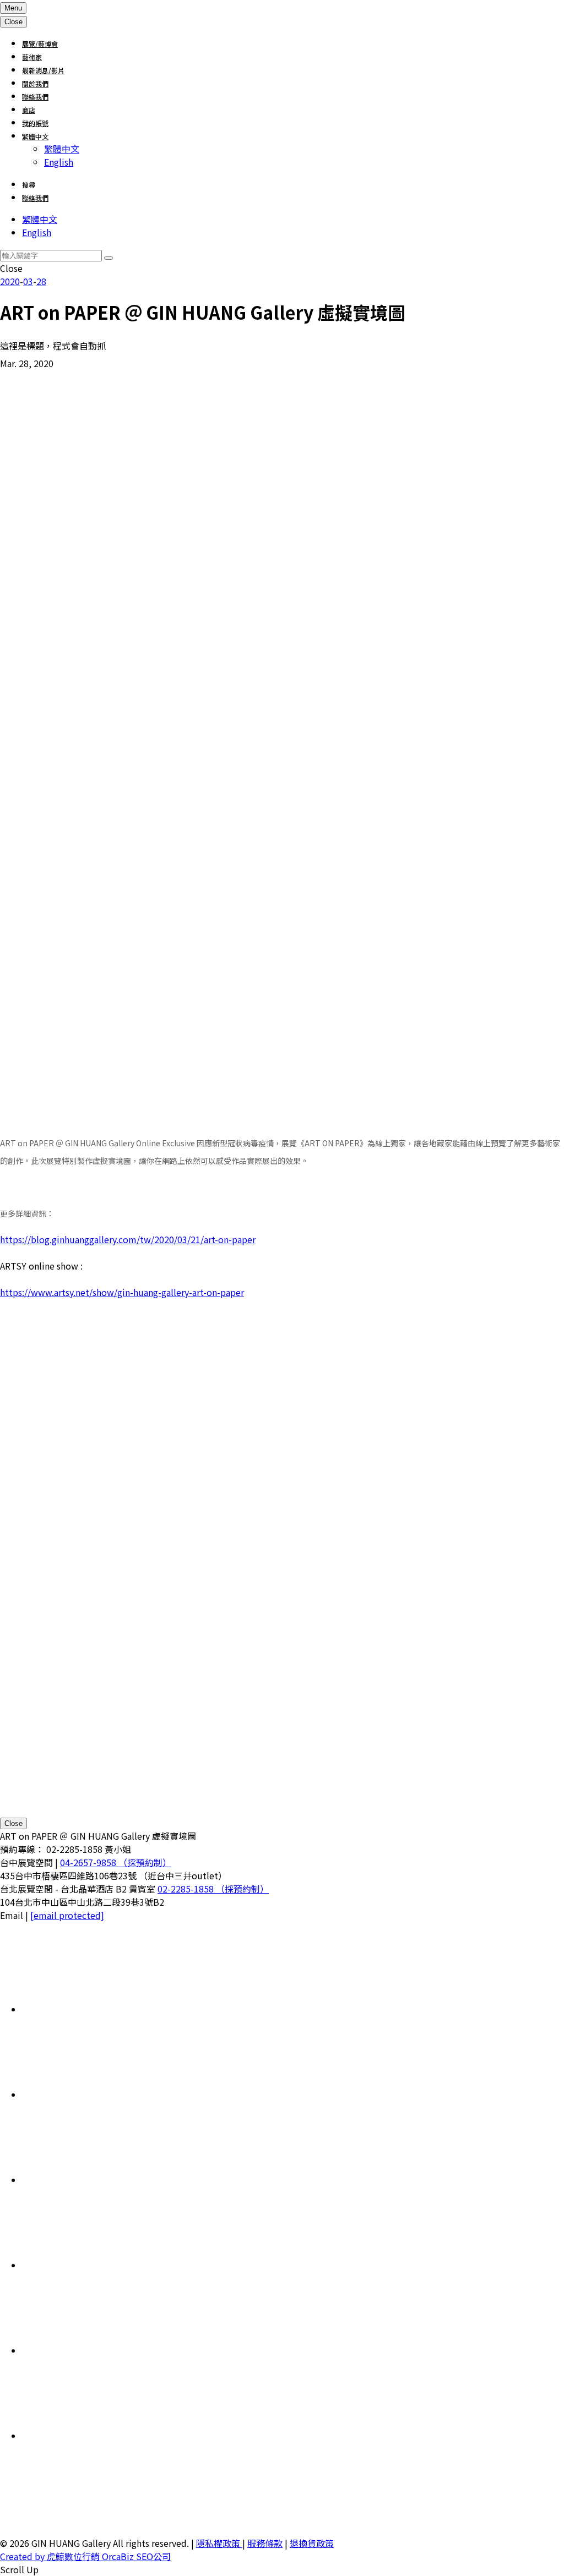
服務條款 (265, 2543)
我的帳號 (35, 123)
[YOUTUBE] (105, 2436)
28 (41, 281)
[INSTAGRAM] (105, 2265)
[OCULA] (105, 2009)
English (59, 162)
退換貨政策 (312, 2543)
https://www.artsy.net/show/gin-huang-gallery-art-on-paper (122, 1292)
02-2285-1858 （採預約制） (213, 1889)
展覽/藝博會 (40, 44)
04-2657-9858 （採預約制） (116, 1862)
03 (28, 281)
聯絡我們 (35, 97)
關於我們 (35, 83)
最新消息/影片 (43, 70)
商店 (29, 110)
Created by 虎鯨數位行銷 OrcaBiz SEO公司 (85, 2556)
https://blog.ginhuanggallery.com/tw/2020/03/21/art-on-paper (128, 1239)
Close (13, 1823)
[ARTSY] (105, 2094)
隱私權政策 (219, 2543)
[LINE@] (105, 2180)
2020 (10, 281)
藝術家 (32, 57)
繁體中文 (35, 136)
